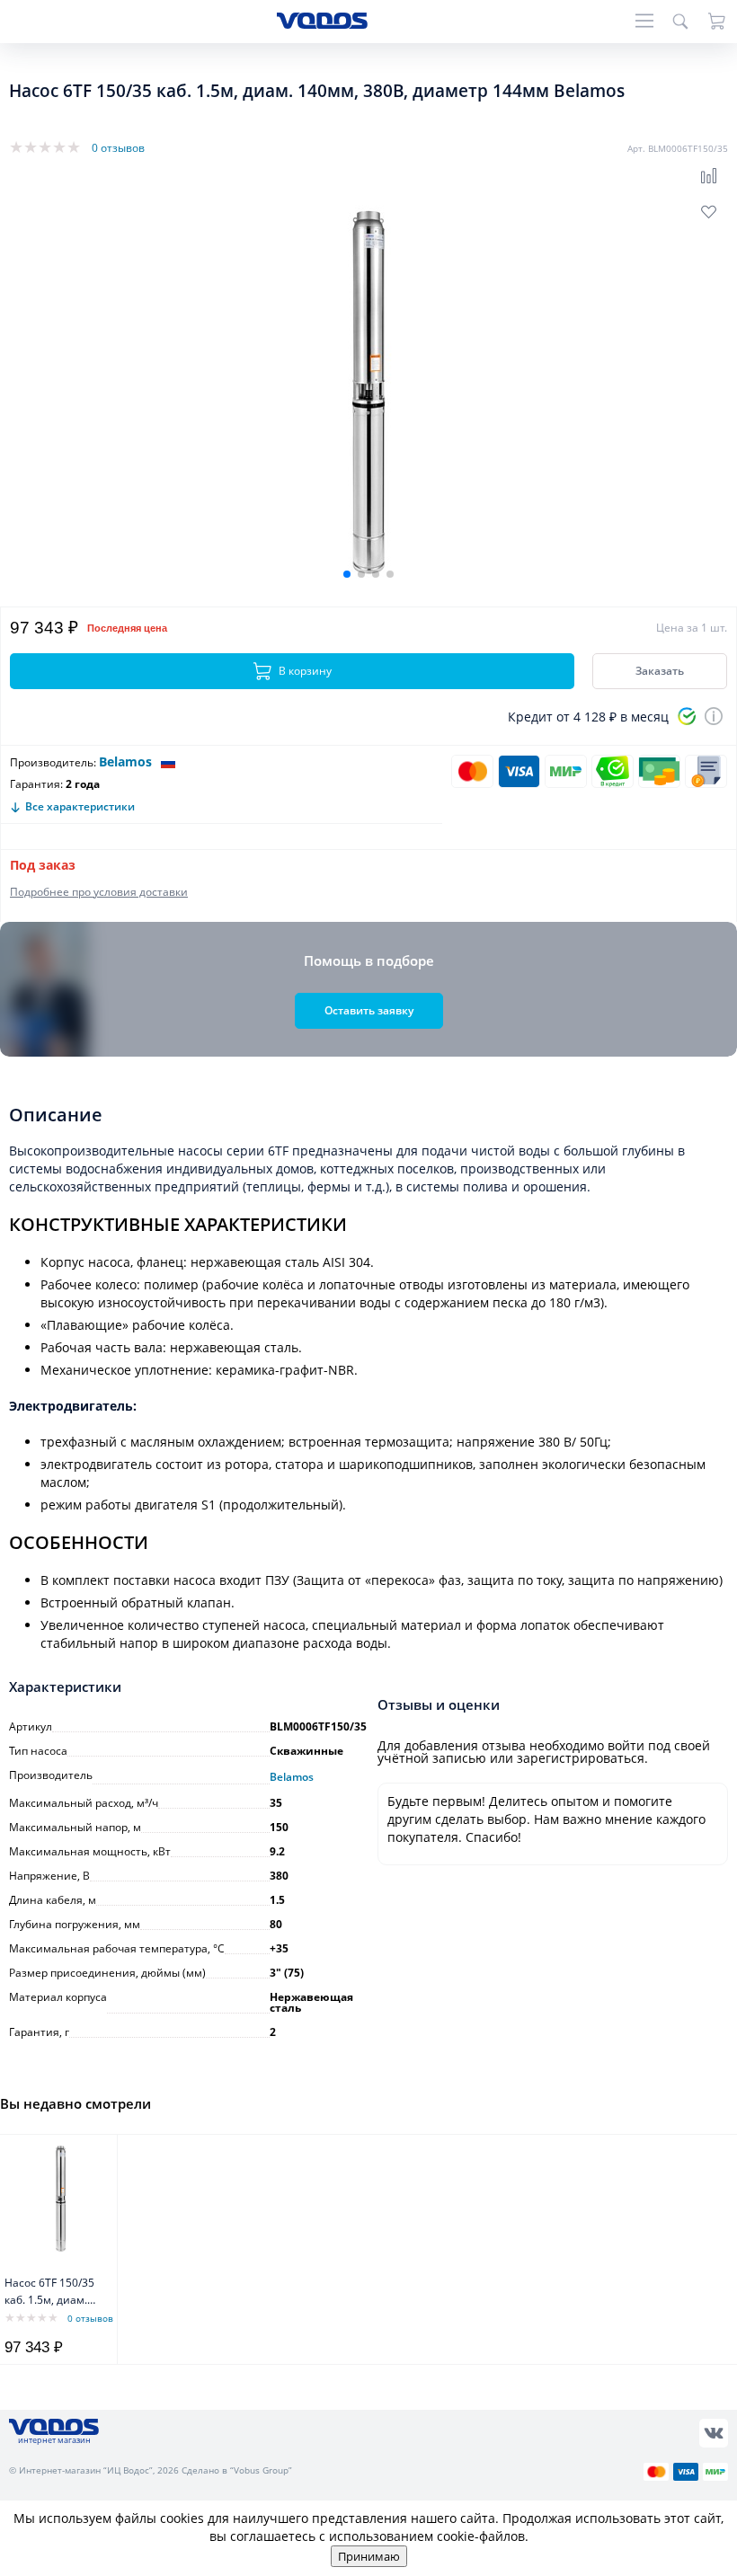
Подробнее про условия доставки (99, 892)
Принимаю (369, 2556)
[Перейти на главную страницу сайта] (322, 24)
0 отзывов (118, 148)
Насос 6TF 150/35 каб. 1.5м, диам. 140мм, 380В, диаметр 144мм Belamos (49, 2293)
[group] (368, 391)
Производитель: (53, 762)
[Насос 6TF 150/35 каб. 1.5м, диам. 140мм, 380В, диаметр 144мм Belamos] (61, 2198)
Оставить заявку (369, 1010)
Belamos (125, 761)
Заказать (660, 671)
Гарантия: (36, 784)
